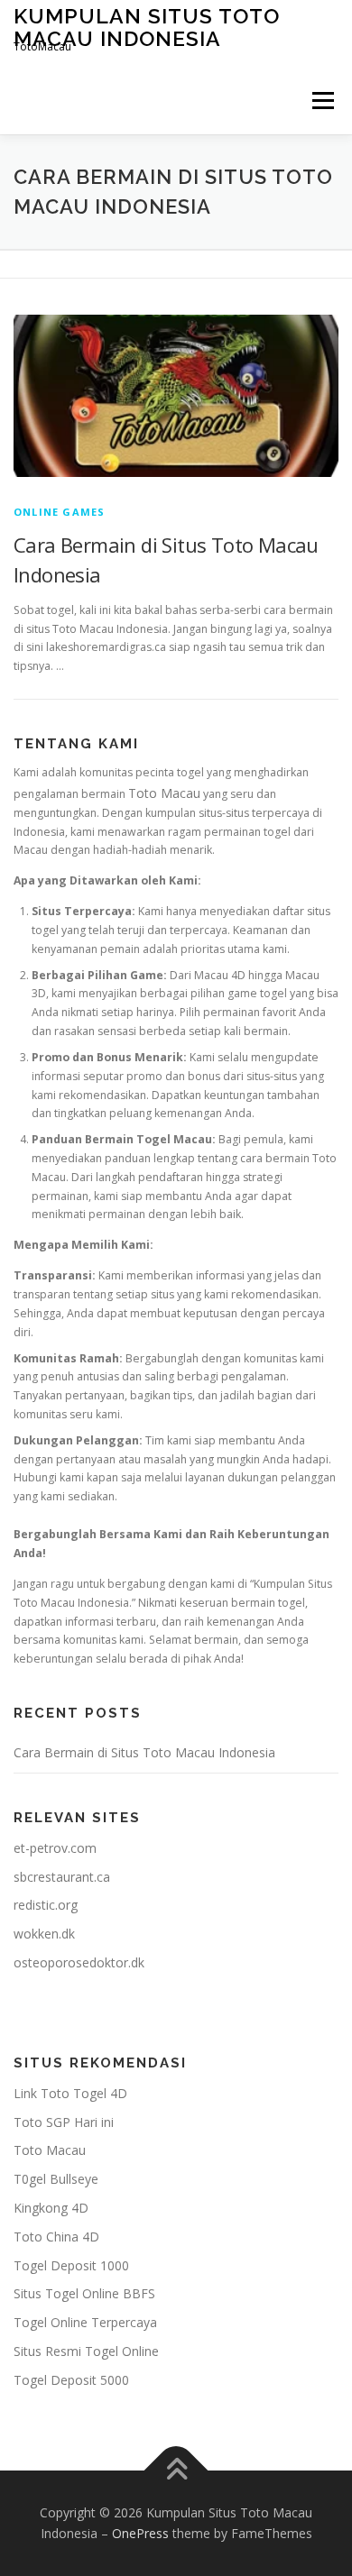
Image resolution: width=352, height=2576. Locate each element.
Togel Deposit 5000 (71, 2380)
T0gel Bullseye (56, 2179)
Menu (322, 101)
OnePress (140, 2533)
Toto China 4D (56, 2237)
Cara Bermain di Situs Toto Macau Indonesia (144, 1752)
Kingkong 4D (51, 2208)
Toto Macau (164, 793)
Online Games (59, 512)
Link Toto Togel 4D (70, 2093)
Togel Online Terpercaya (85, 2322)
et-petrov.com (55, 1848)
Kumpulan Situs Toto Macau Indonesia (147, 27)
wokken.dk (44, 1934)
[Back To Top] (176, 2470)
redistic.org (46, 1905)
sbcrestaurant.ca (62, 1877)
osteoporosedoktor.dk (79, 1962)
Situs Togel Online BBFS (84, 2293)
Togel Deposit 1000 (71, 2265)
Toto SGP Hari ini (64, 2122)
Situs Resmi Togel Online (86, 2351)
